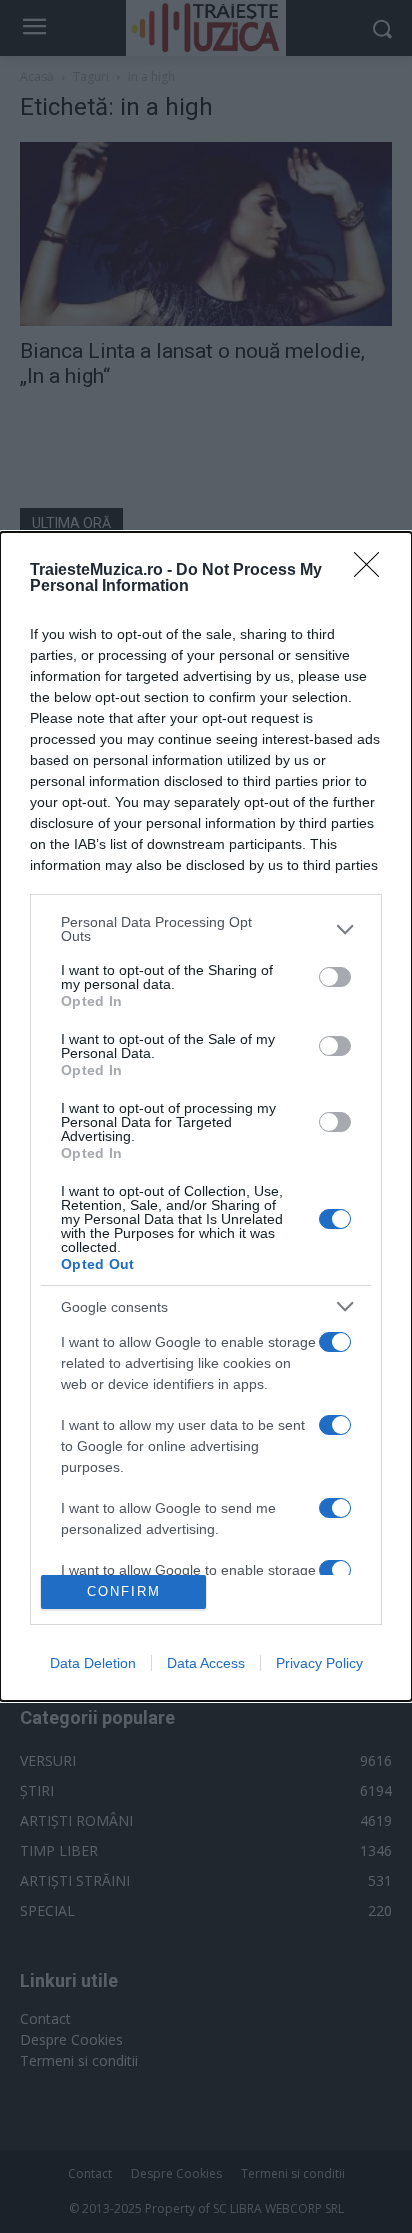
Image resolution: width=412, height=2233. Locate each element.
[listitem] (206, 929)
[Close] (373, 571)
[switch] (335, 977)
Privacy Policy (319, 1663)
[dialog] (206, 1116)
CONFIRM (124, 1591)
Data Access (206, 1663)
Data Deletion (93, 1663)
